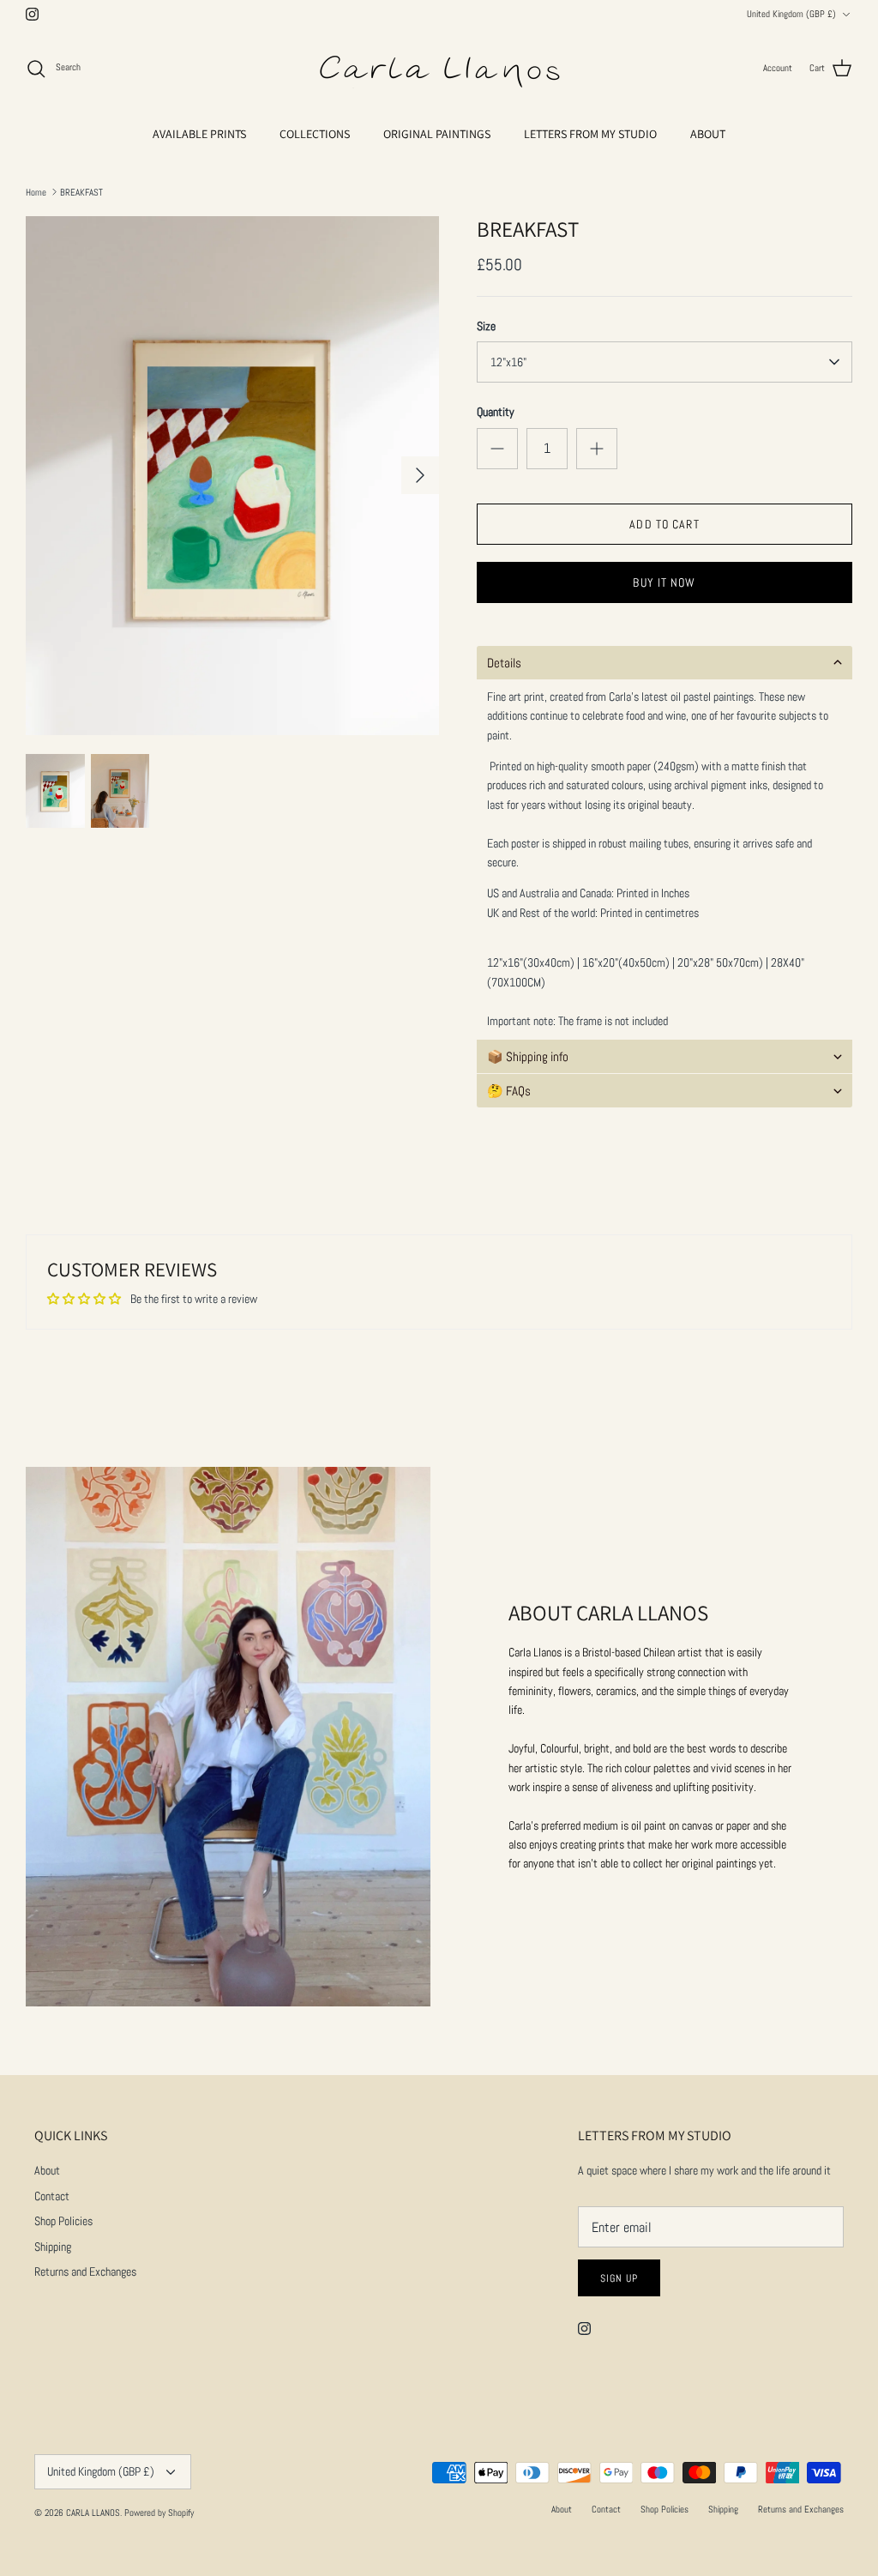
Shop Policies (63, 2221)
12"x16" (508, 362)
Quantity (496, 412)
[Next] (420, 475)
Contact (52, 2196)
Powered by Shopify (159, 2513)
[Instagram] (32, 14)
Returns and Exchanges (85, 2271)
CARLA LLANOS (93, 2513)
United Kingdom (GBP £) (791, 14)
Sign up (619, 2278)
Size (486, 326)
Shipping (53, 2247)
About (47, 2170)
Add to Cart (664, 524)
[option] (232, 476)
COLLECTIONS (315, 134)
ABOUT (708, 134)
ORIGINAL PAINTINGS (437, 134)
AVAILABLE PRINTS (199, 134)
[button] (665, 663)
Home (36, 191)
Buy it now (664, 582)
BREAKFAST (81, 191)
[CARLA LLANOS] (439, 69)
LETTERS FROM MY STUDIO (590, 134)
